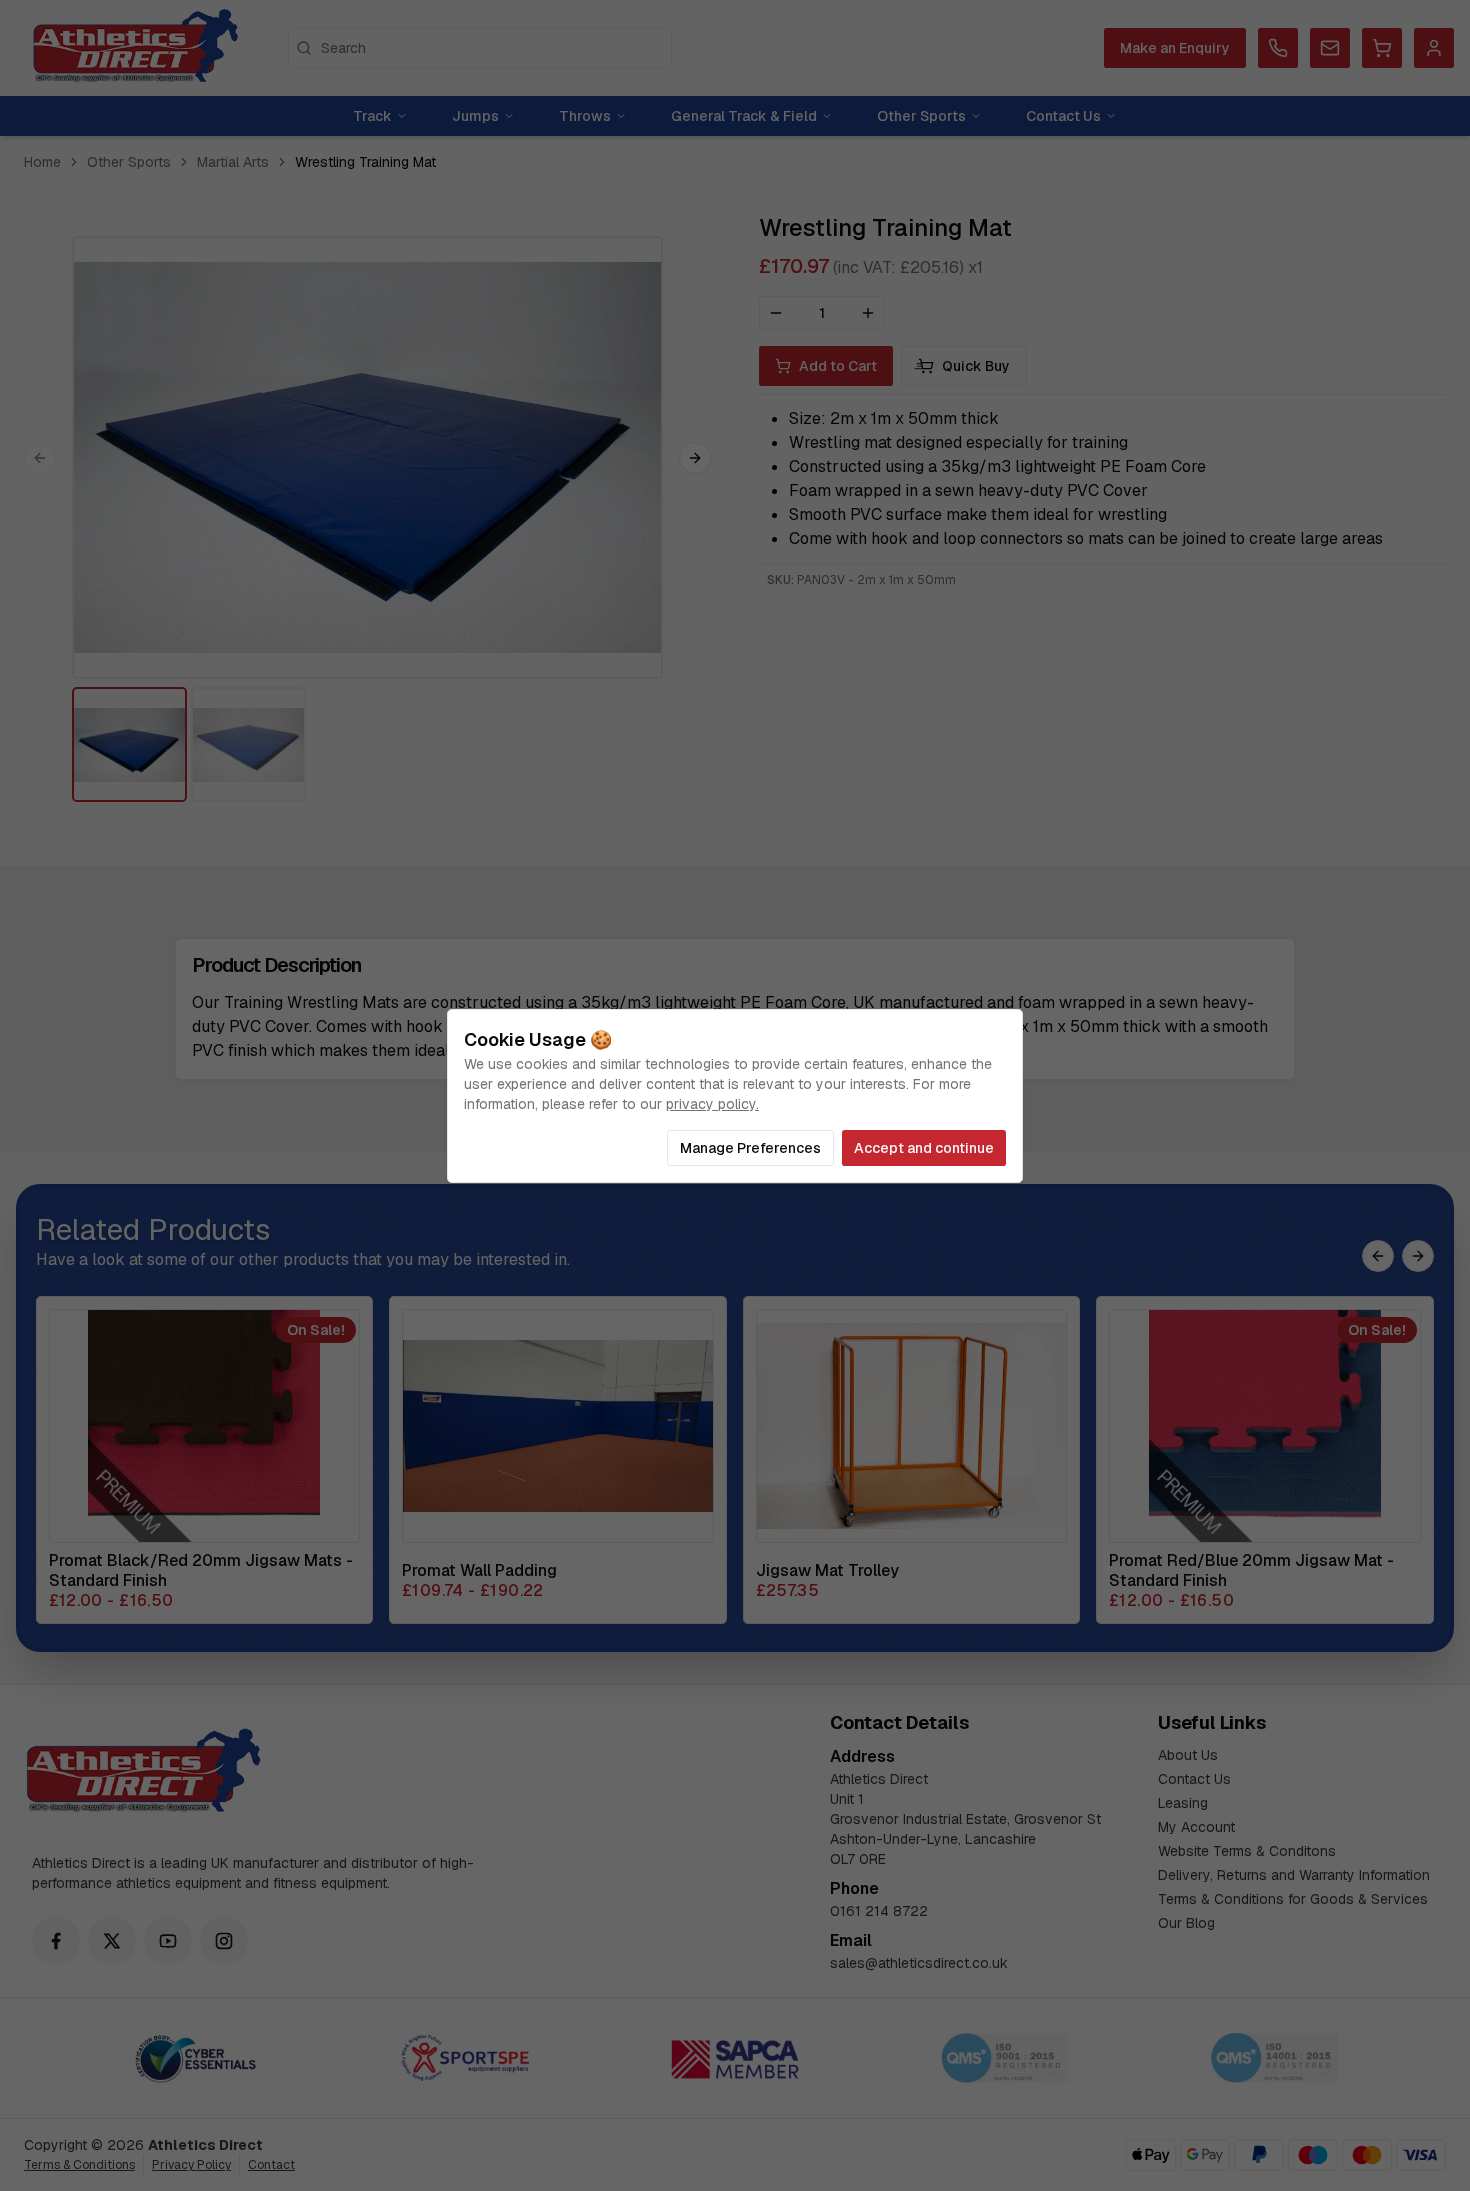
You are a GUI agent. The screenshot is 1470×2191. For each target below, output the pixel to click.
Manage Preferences (750, 1148)
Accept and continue (924, 1148)
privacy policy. (712, 1104)
